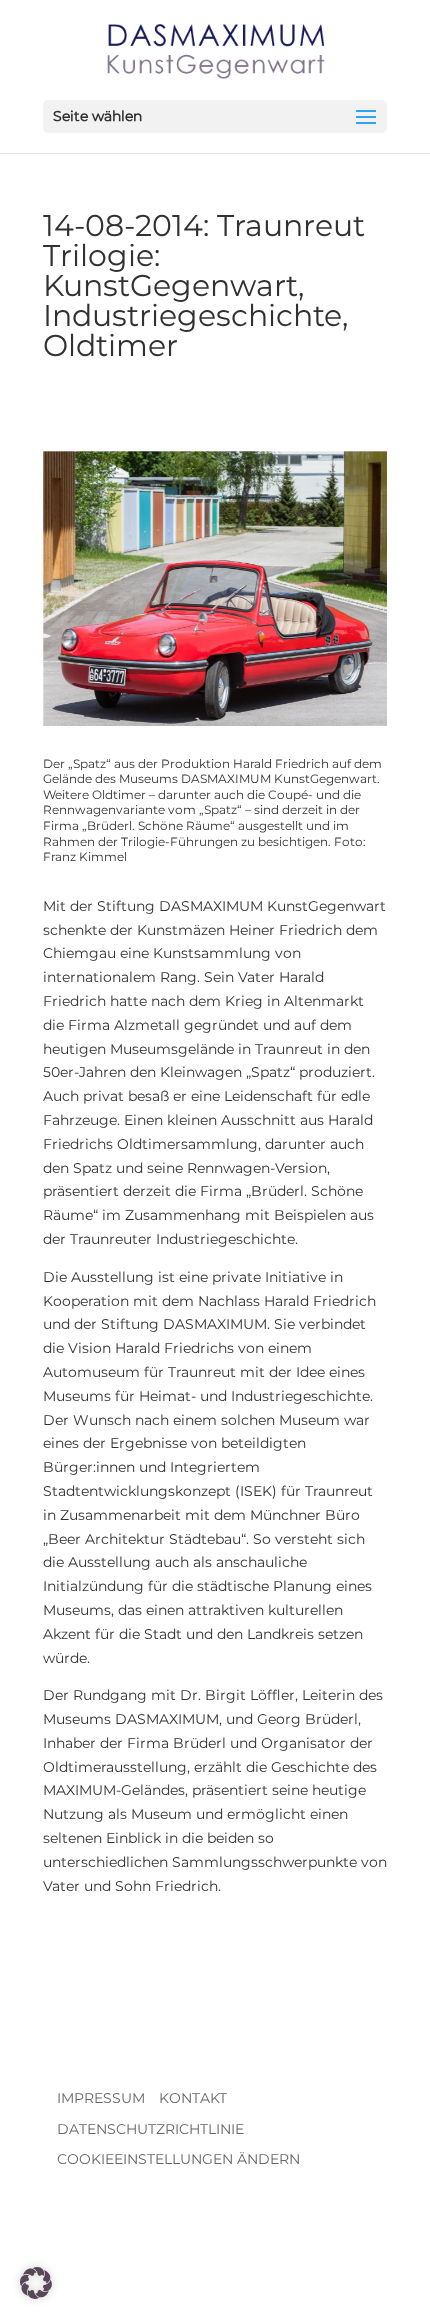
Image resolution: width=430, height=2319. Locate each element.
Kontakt (193, 2098)
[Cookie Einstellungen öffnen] (36, 2294)
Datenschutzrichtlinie (150, 2129)
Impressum (101, 2098)
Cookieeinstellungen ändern (178, 2159)
